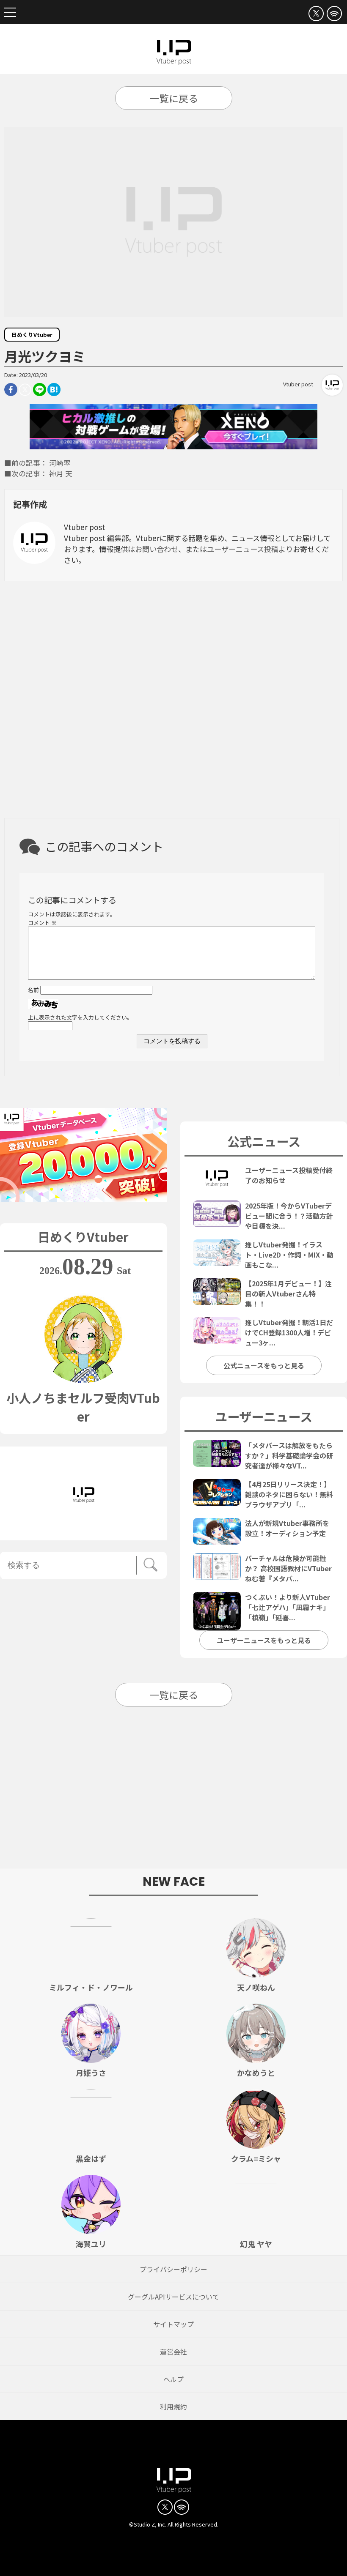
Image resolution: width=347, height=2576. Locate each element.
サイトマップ (173, 2324)
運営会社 (173, 2352)
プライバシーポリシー (173, 2269)
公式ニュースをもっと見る (264, 1365)
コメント (42, 923)
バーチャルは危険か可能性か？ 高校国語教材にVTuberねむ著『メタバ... (288, 1568)
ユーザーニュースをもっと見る (264, 1640)
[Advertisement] (173, 702)
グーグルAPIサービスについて (173, 2297)
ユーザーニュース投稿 (243, 549)
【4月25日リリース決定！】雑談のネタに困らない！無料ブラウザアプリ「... (289, 1494)
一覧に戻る (174, 98)
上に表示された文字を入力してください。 (80, 1017)
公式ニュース (264, 1141)
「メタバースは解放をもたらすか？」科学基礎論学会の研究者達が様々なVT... (289, 1455)
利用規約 (173, 2406)
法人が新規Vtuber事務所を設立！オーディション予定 (287, 1528)
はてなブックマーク (54, 390)
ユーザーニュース (264, 1416)
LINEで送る (40, 390)
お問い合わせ (157, 549)
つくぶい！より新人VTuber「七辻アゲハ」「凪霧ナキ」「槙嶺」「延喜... (288, 1607)
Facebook (11, 390)
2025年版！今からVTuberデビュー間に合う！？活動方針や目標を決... (289, 1216)
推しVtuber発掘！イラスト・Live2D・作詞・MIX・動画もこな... (289, 1255)
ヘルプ (173, 2379)
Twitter (25, 390)
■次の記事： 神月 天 (38, 473)
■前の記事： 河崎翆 (37, 463)
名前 (33, 990)
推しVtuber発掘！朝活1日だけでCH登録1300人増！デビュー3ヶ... (289, 1332)
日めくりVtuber (32, 335)
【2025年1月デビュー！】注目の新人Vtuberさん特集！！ (288, 1293)
